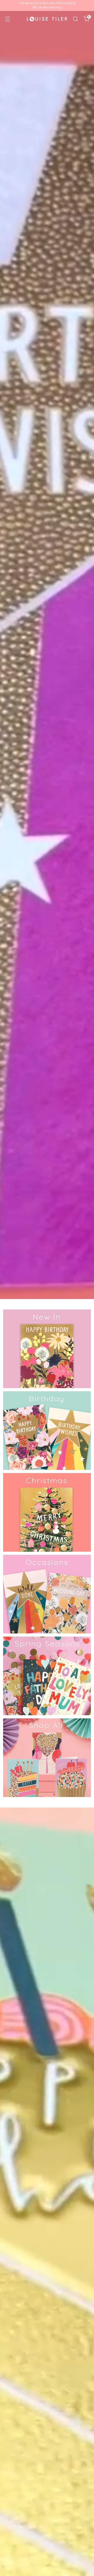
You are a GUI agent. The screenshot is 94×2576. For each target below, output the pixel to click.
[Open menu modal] (7, 19)
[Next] (86, 6)
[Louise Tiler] (47, 19)
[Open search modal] (75, 19)
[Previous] (8, 6)
